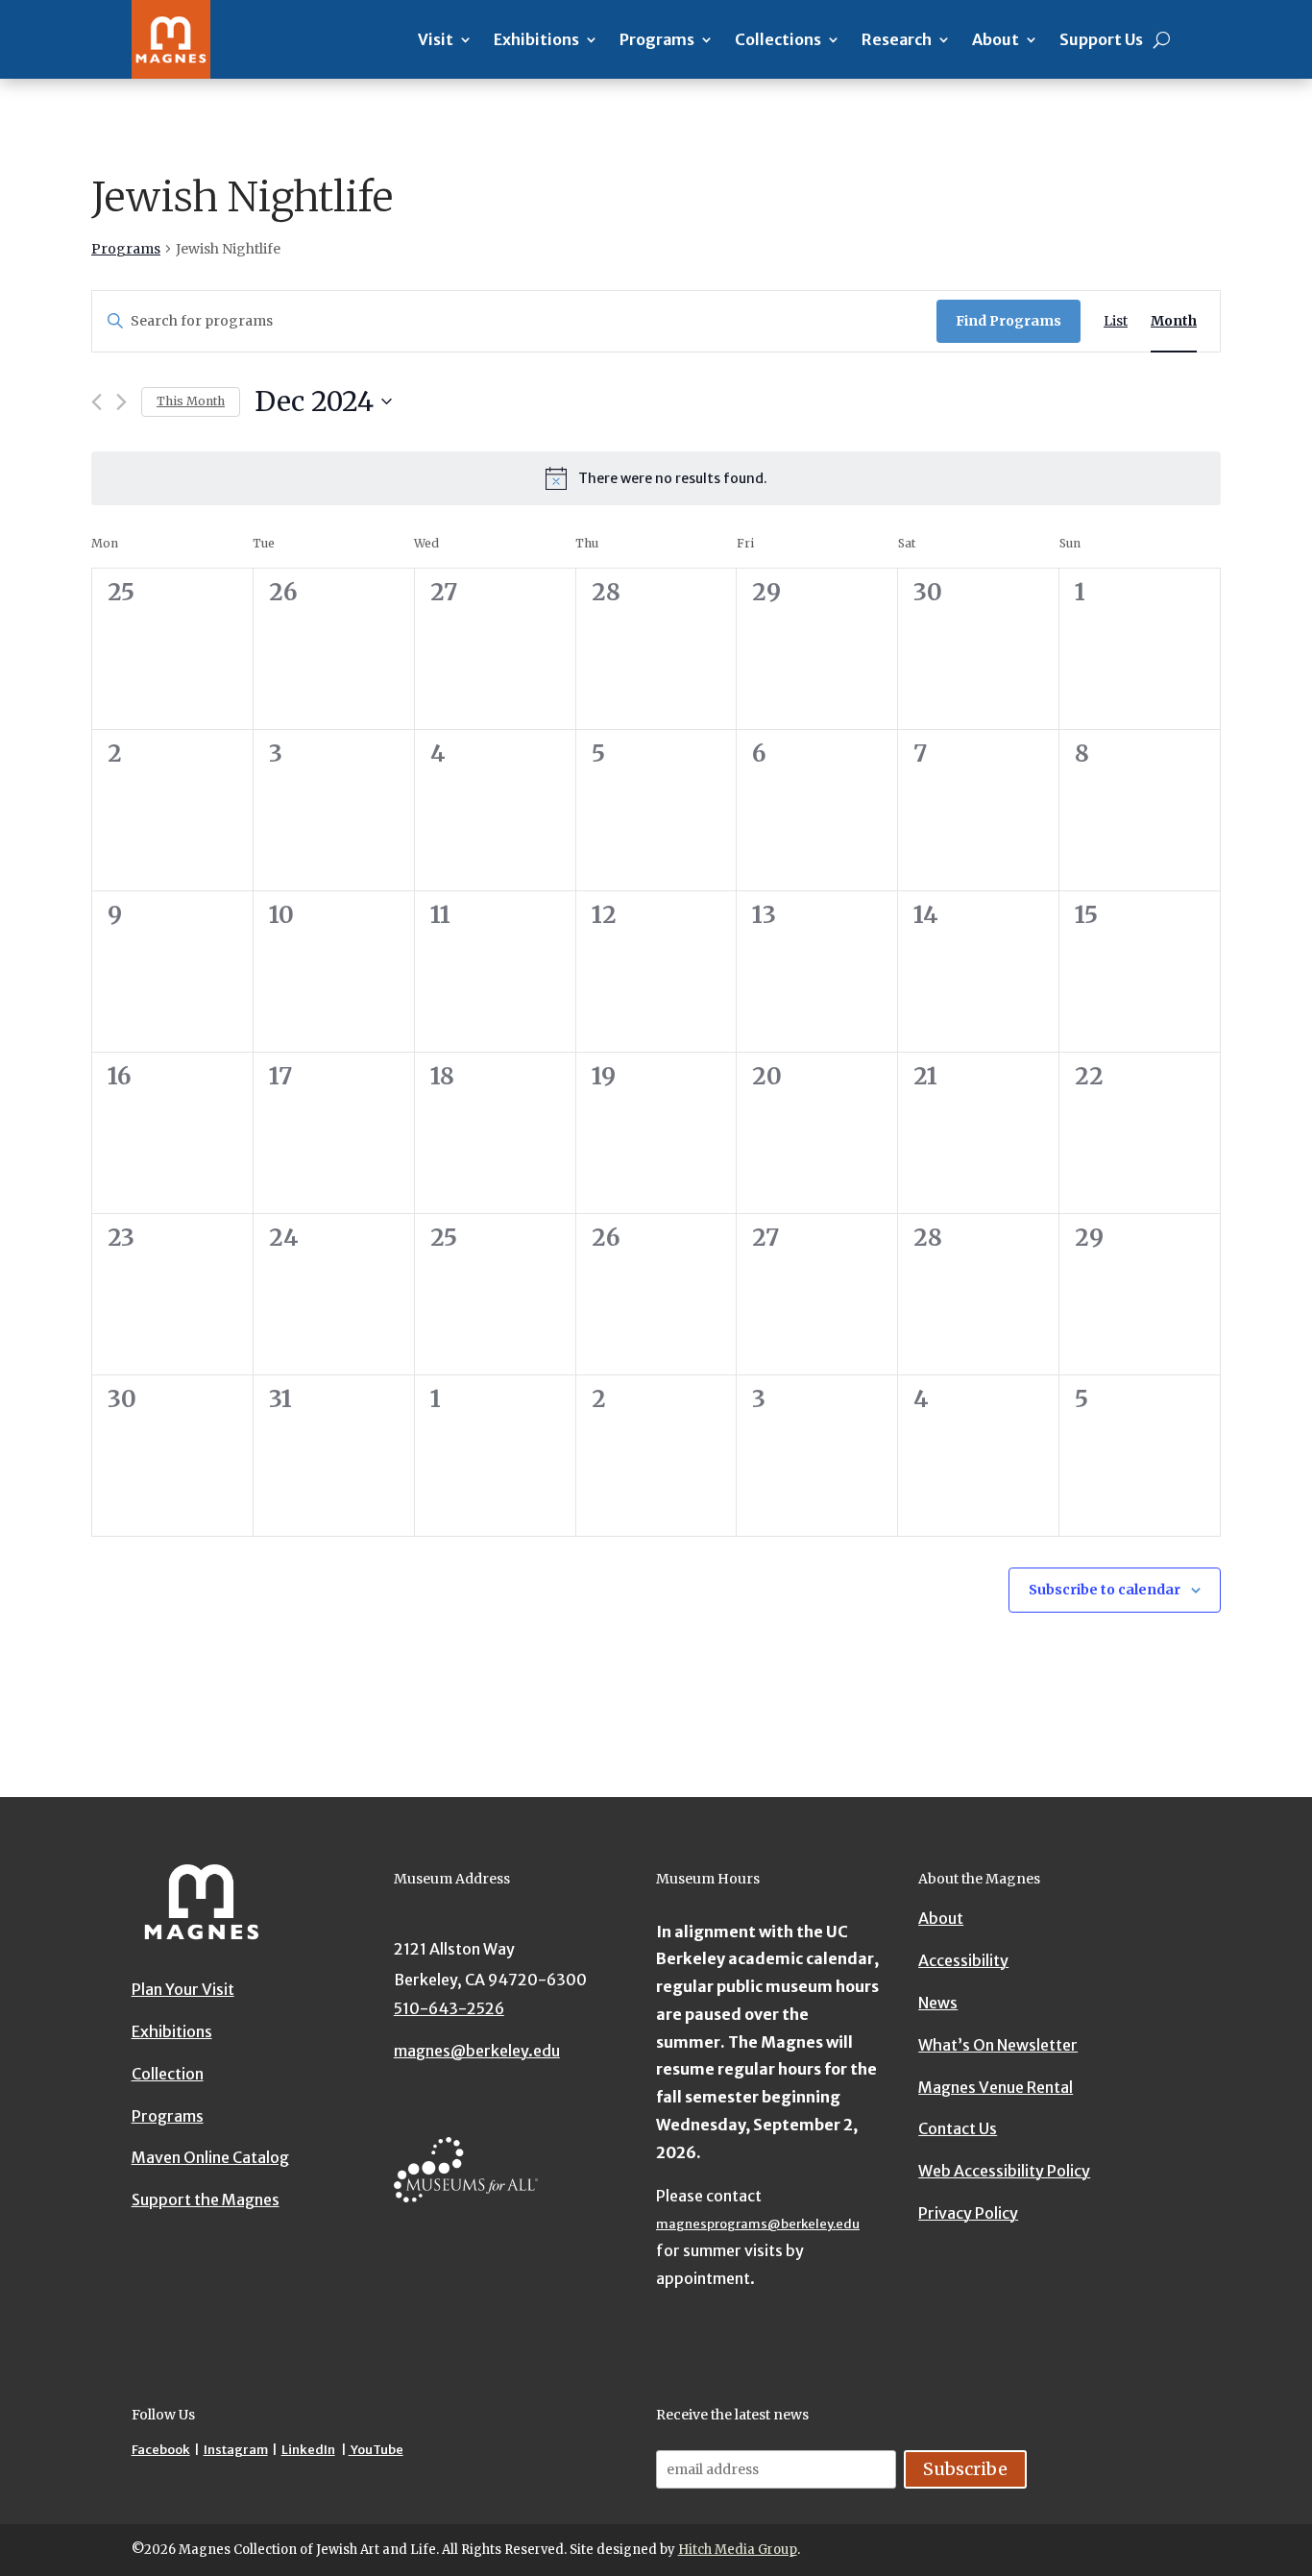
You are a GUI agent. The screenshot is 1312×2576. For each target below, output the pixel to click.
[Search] (1162, 39)
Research (897, 39)
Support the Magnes (206, 2199)
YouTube (376, 2450)
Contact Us (958, 2128)
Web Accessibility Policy (1004, 2171)
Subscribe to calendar (1105, 1590)
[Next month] (121, 402)
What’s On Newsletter (998, 2044)
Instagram (236, 2450)
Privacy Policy (968, 2212)
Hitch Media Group (738, 2550)
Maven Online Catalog (210, 2157)
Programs (657, 39)
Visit (436, 39)
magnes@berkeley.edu (477, 2051)
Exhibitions (536, 39)
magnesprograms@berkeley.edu (758, 2224)
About (996, 39)
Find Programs (1008, 321)
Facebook (161, 2450)
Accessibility (963, 1960)
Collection (168, 2073)
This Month (191, 401)
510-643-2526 (449, 2008)
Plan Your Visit (183, 1989)
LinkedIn (308, 2450)
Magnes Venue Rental (996, 2086)
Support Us (1101, 39)
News (938, 2002)
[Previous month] (97, 402)
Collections (778, 39)
